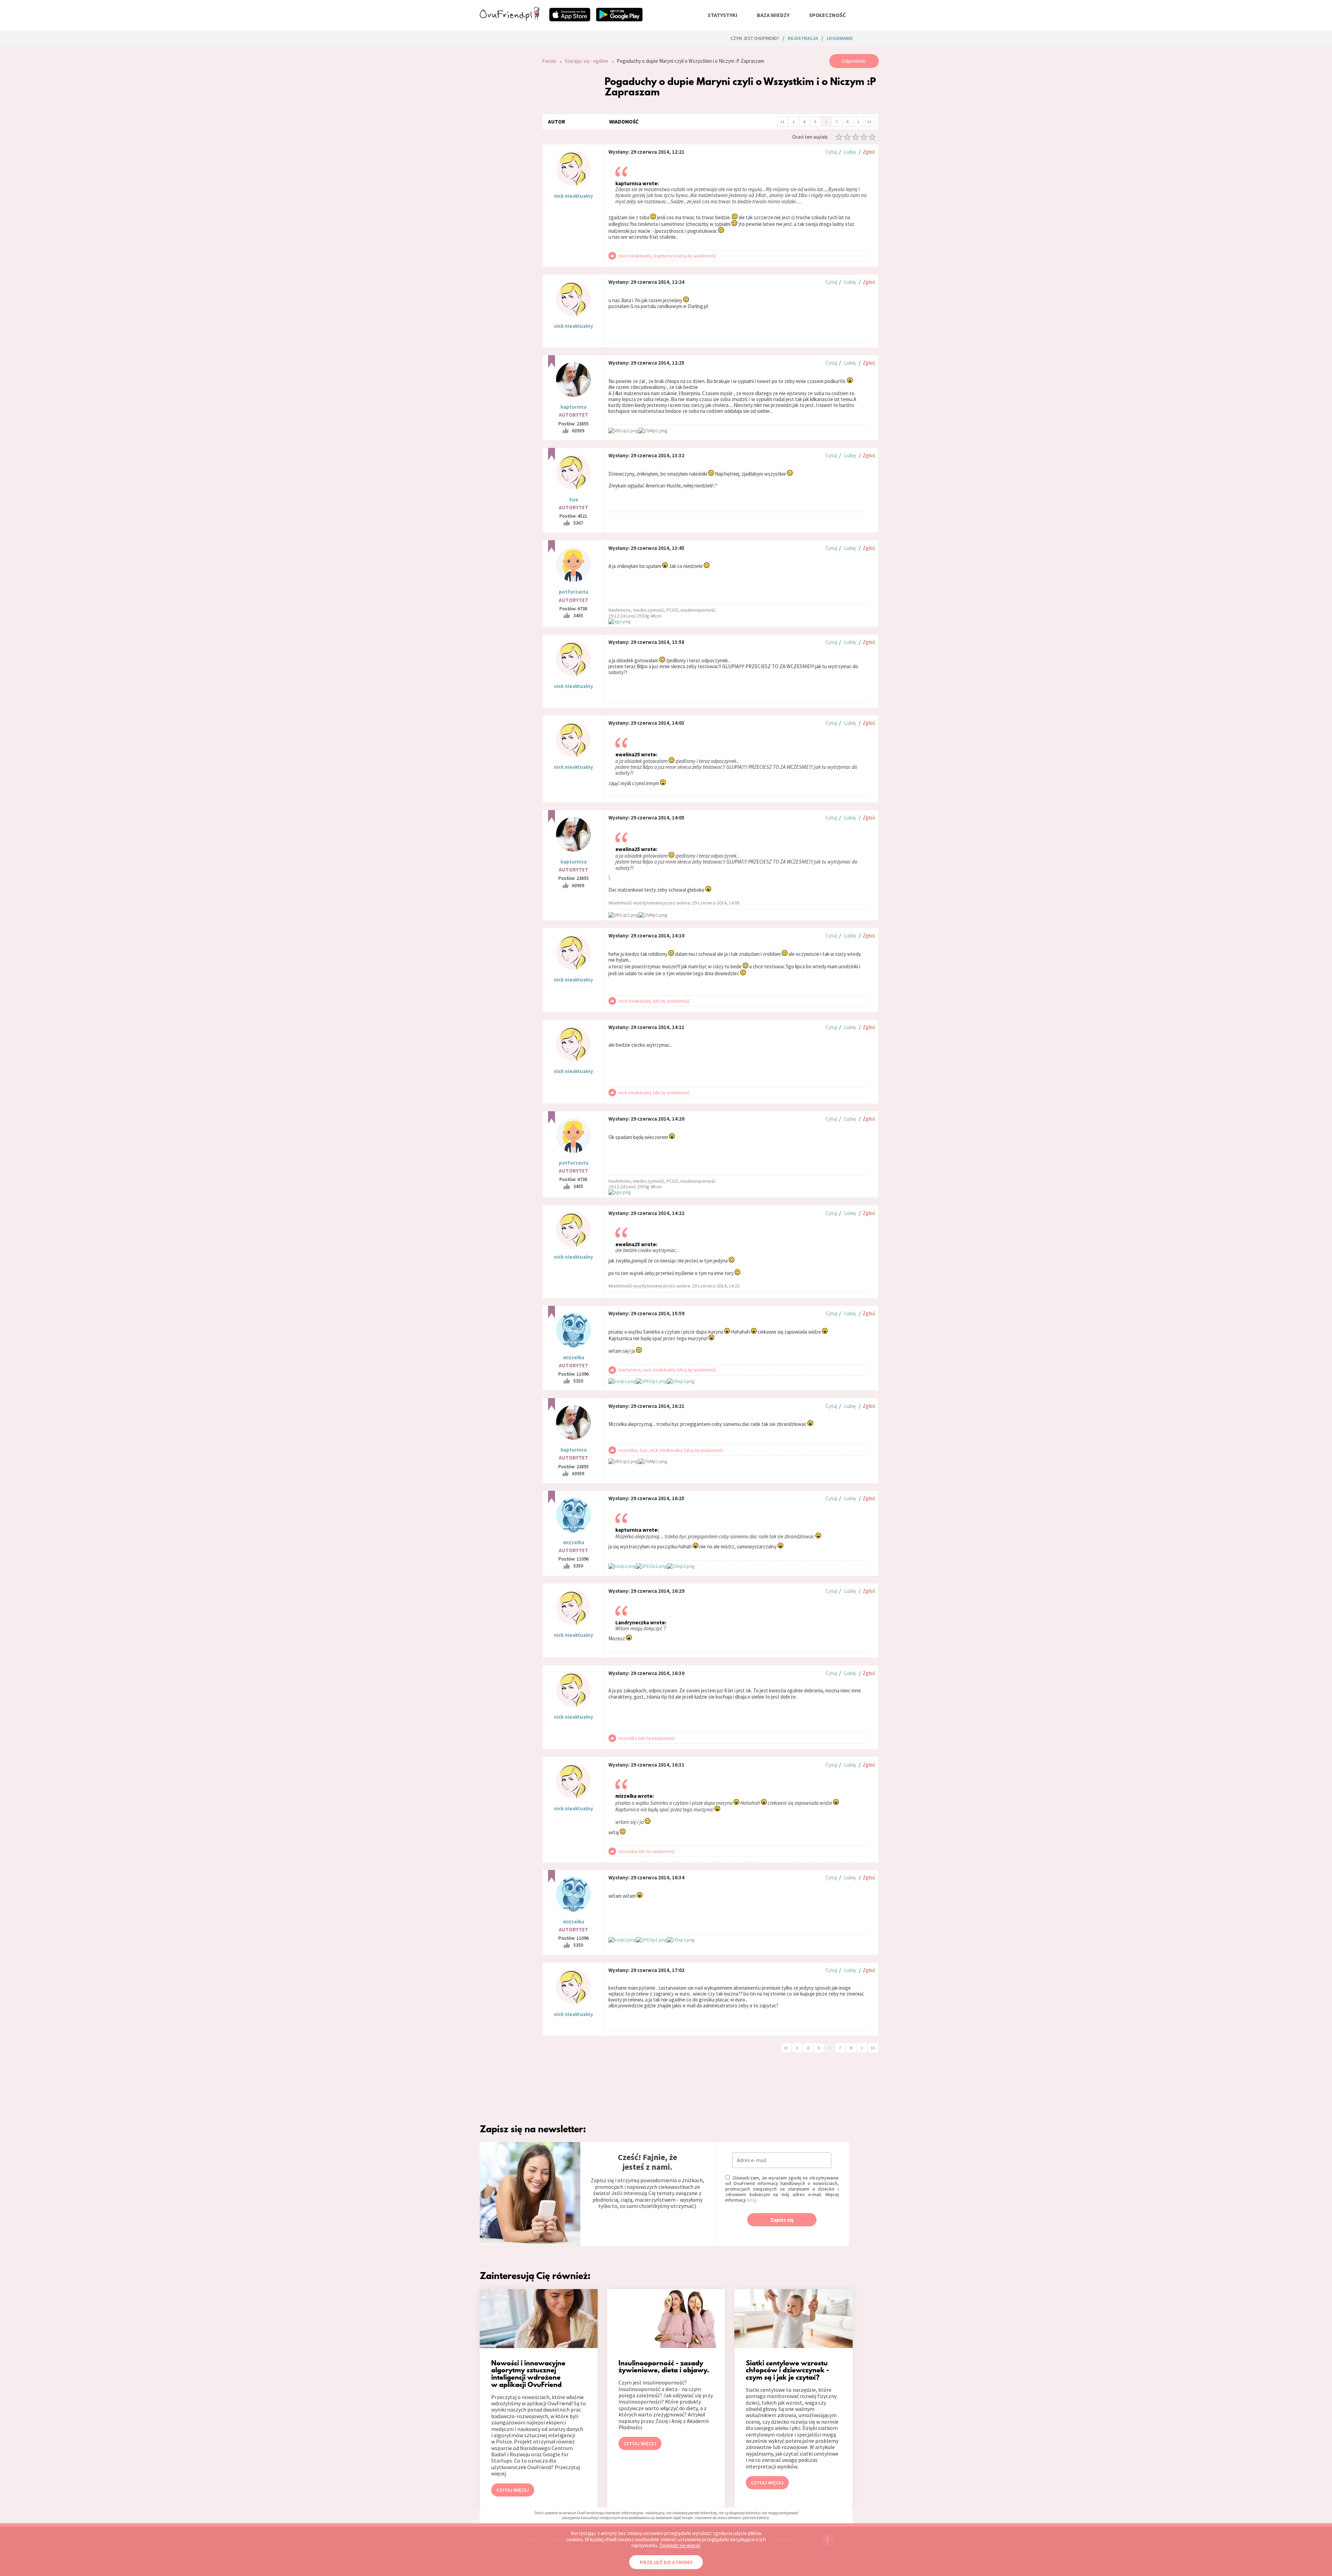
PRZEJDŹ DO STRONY (666, 2562)
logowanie (840, 38)
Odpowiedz (854, 61)
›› (869, 121)
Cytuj (831, 152)
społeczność (827, 15)
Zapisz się (782, 2220)
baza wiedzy (773, 15)
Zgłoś (869, 152)
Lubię (850, 152)
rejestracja (803, 38)
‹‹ (783, 121)
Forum (549, 61)
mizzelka (574, 1357)
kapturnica (574, 407)
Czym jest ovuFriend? (755, 38)
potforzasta (574, 592)
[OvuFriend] (510, 19)
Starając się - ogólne (586, 61)
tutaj (752, 2200)
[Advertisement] (506, 147)
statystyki (723, 15)
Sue (574, 499)
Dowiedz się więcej (680, 2545)
